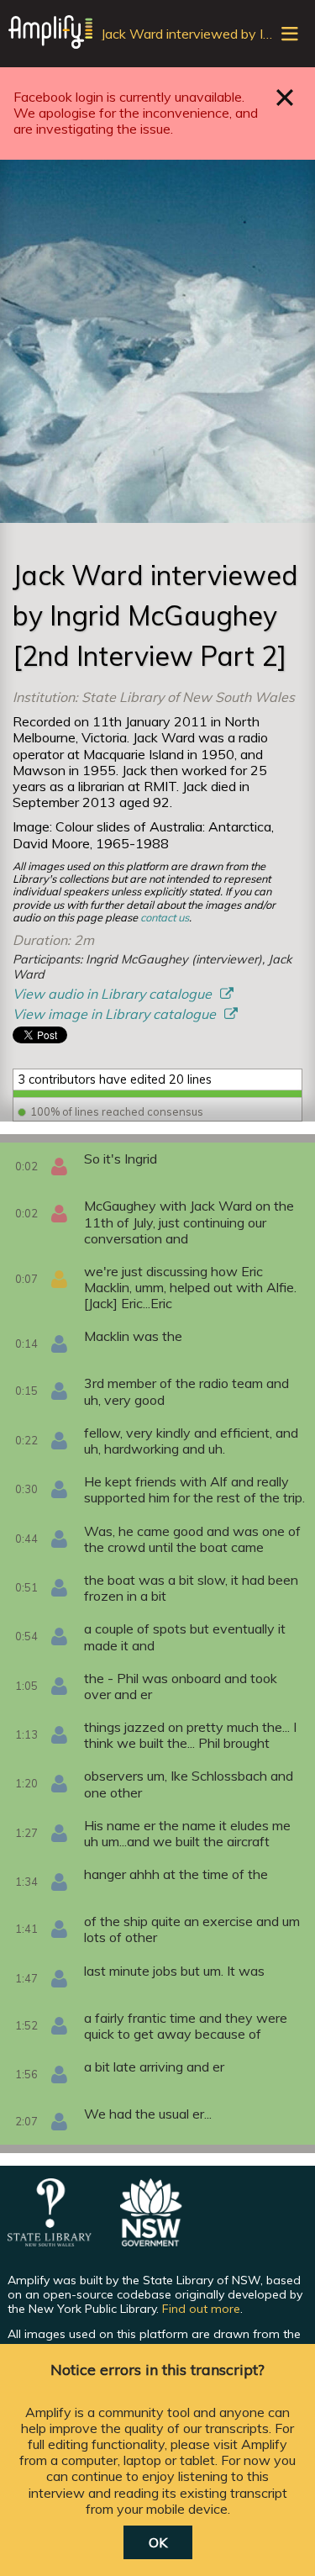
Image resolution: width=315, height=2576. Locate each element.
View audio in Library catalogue (114, 994)
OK (158, 2542)
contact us (165, 917)
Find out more (201, 2309)
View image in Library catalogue (116, 1014)
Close (285, 97)
